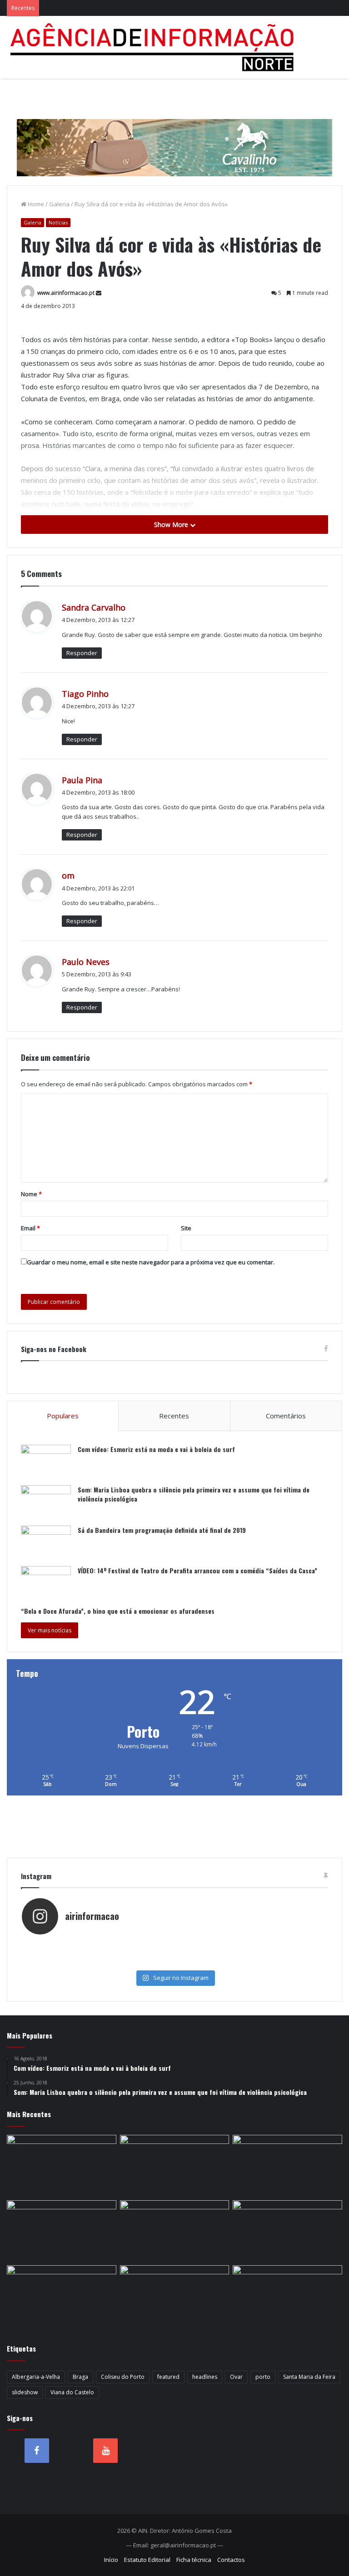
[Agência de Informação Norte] (155, 47)
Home (35, 204)
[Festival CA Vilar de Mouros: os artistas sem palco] (175, 2166)
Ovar (236, 2377)
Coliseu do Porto (123, 2377)
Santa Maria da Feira (309, 2377)
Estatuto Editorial (147, 2560)
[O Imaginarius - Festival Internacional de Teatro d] (98, 1944)
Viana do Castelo (72, 2392)
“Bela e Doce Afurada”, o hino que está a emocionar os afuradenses (118, 1611)
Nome (31, 1194)
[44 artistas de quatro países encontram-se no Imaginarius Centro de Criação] (62, 2166)
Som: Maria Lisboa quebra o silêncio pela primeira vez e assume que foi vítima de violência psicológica (194, 1494)
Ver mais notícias (50, 1630)
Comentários (286, 1416)
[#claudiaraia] (251, 1944)
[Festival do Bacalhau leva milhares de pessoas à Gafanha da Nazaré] (287, 2231)
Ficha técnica (194, 2560)
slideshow (25, 2392)
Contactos (231, 2560)
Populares (63, 1416)
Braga (80, 2377)
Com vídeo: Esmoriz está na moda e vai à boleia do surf (156, 1449)
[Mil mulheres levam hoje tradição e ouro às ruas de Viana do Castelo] (62, 2296)
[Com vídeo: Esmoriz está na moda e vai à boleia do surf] (46, 1462)
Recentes (174, 1416)
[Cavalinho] (174, 135)
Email (30, 1228)
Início (111, 2560)
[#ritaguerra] (251, 1954)
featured (168, 2377)
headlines (205, 2377)
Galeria (59, 204)
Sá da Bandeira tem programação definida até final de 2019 (162, 1530)
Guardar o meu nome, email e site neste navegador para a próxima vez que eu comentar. (151, 1262)
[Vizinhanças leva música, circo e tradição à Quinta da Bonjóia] (62, 2231)
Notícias (58, 222)
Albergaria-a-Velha (36, 2377)
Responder (82, 653)
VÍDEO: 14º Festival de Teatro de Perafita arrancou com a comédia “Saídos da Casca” (197, 1570)
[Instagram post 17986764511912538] (98, 1954)
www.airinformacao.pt (66, 293)
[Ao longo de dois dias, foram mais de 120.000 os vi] (98, 1963)
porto (263, 2377)
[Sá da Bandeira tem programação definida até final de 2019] (46, 1543)
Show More (172, 525)
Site (186, 1228)
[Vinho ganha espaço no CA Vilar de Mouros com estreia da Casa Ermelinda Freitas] (287, 2166)
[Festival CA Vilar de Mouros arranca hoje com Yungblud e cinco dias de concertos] (175, 2296)
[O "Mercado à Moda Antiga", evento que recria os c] (251, 1963)
